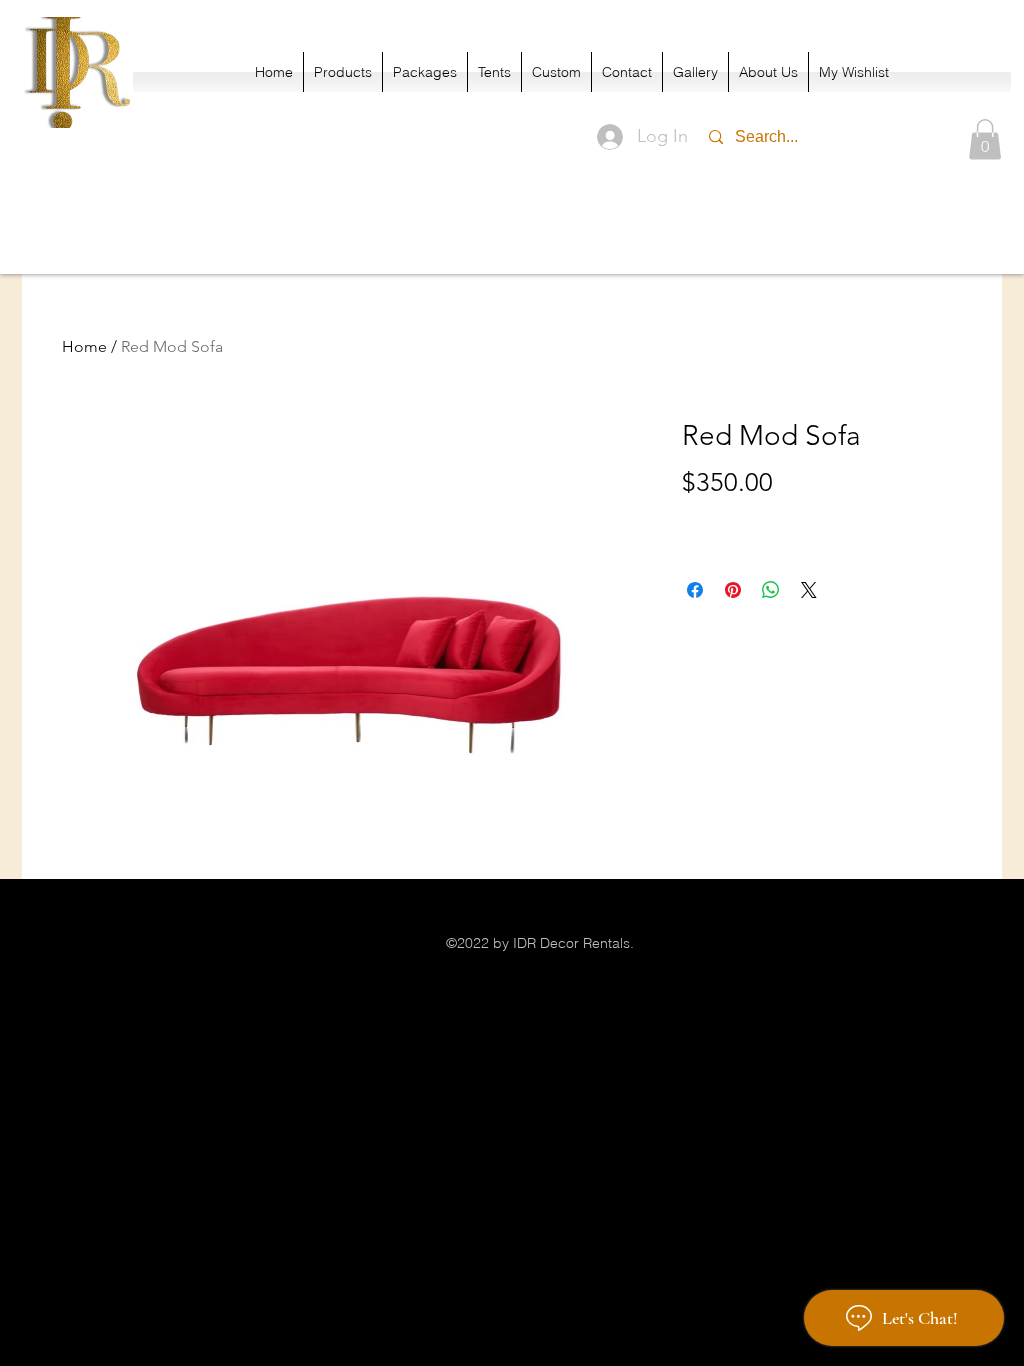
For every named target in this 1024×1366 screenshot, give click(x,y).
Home (84, 346)
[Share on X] (809, 590)
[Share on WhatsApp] (771, 590)
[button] (985, 139)
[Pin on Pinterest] (733, 590)
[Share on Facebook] (695, 590)
